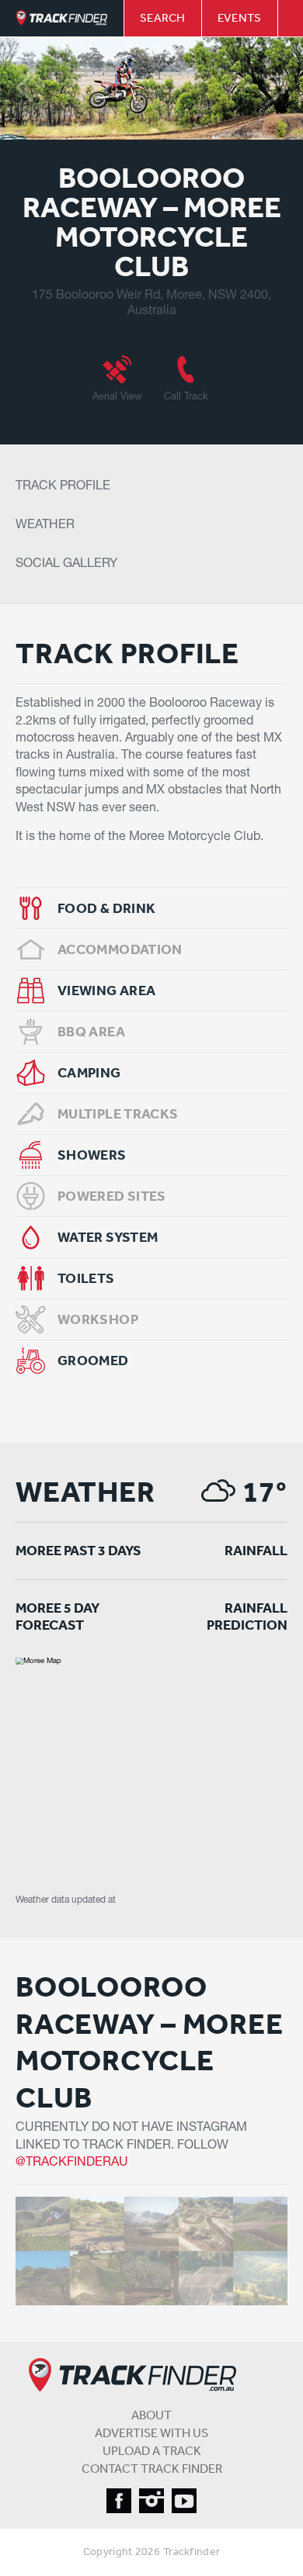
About (151, 2415)
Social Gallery (66, 565)
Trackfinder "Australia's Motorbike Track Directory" (62, 18)
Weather (45, 526)
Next (279, 88)
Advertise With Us (151, 2433)
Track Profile (63, 487)
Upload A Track (152, 2450)
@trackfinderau (72, 2163)
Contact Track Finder (152, 2468)
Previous (24, 88)
